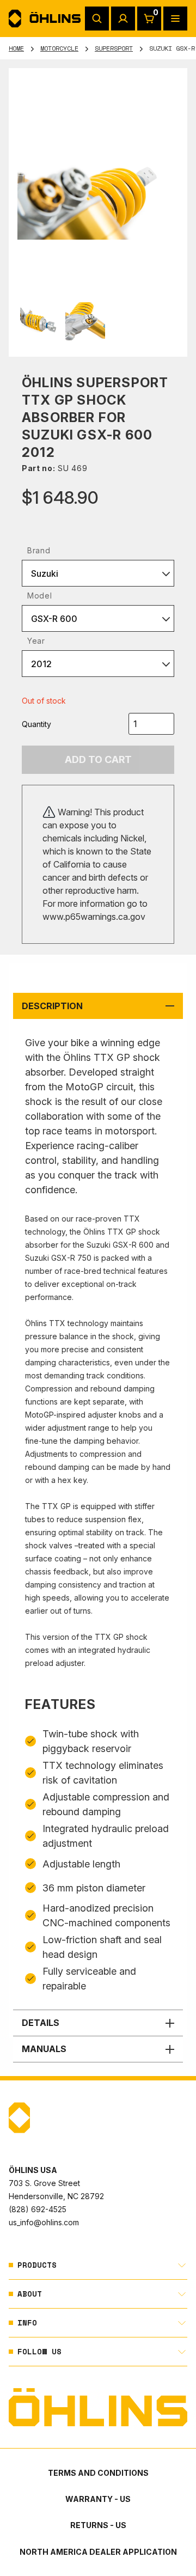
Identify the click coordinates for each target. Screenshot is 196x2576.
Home (16, 48)
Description (52, 1006)
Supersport (114, 48)
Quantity (36, 724)
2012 (41, 664)
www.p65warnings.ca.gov (94, 917)
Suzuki (45, 573)
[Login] (123, 19)
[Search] (97, 19)
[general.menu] (175, 19)
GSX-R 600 (54, 619)
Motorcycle (59, 48)
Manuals (44, 2049)
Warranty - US (98, 2499)
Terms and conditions (98, 2473)
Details (41, 2023)
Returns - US (98, 2525)
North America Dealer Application (98, 2552)
